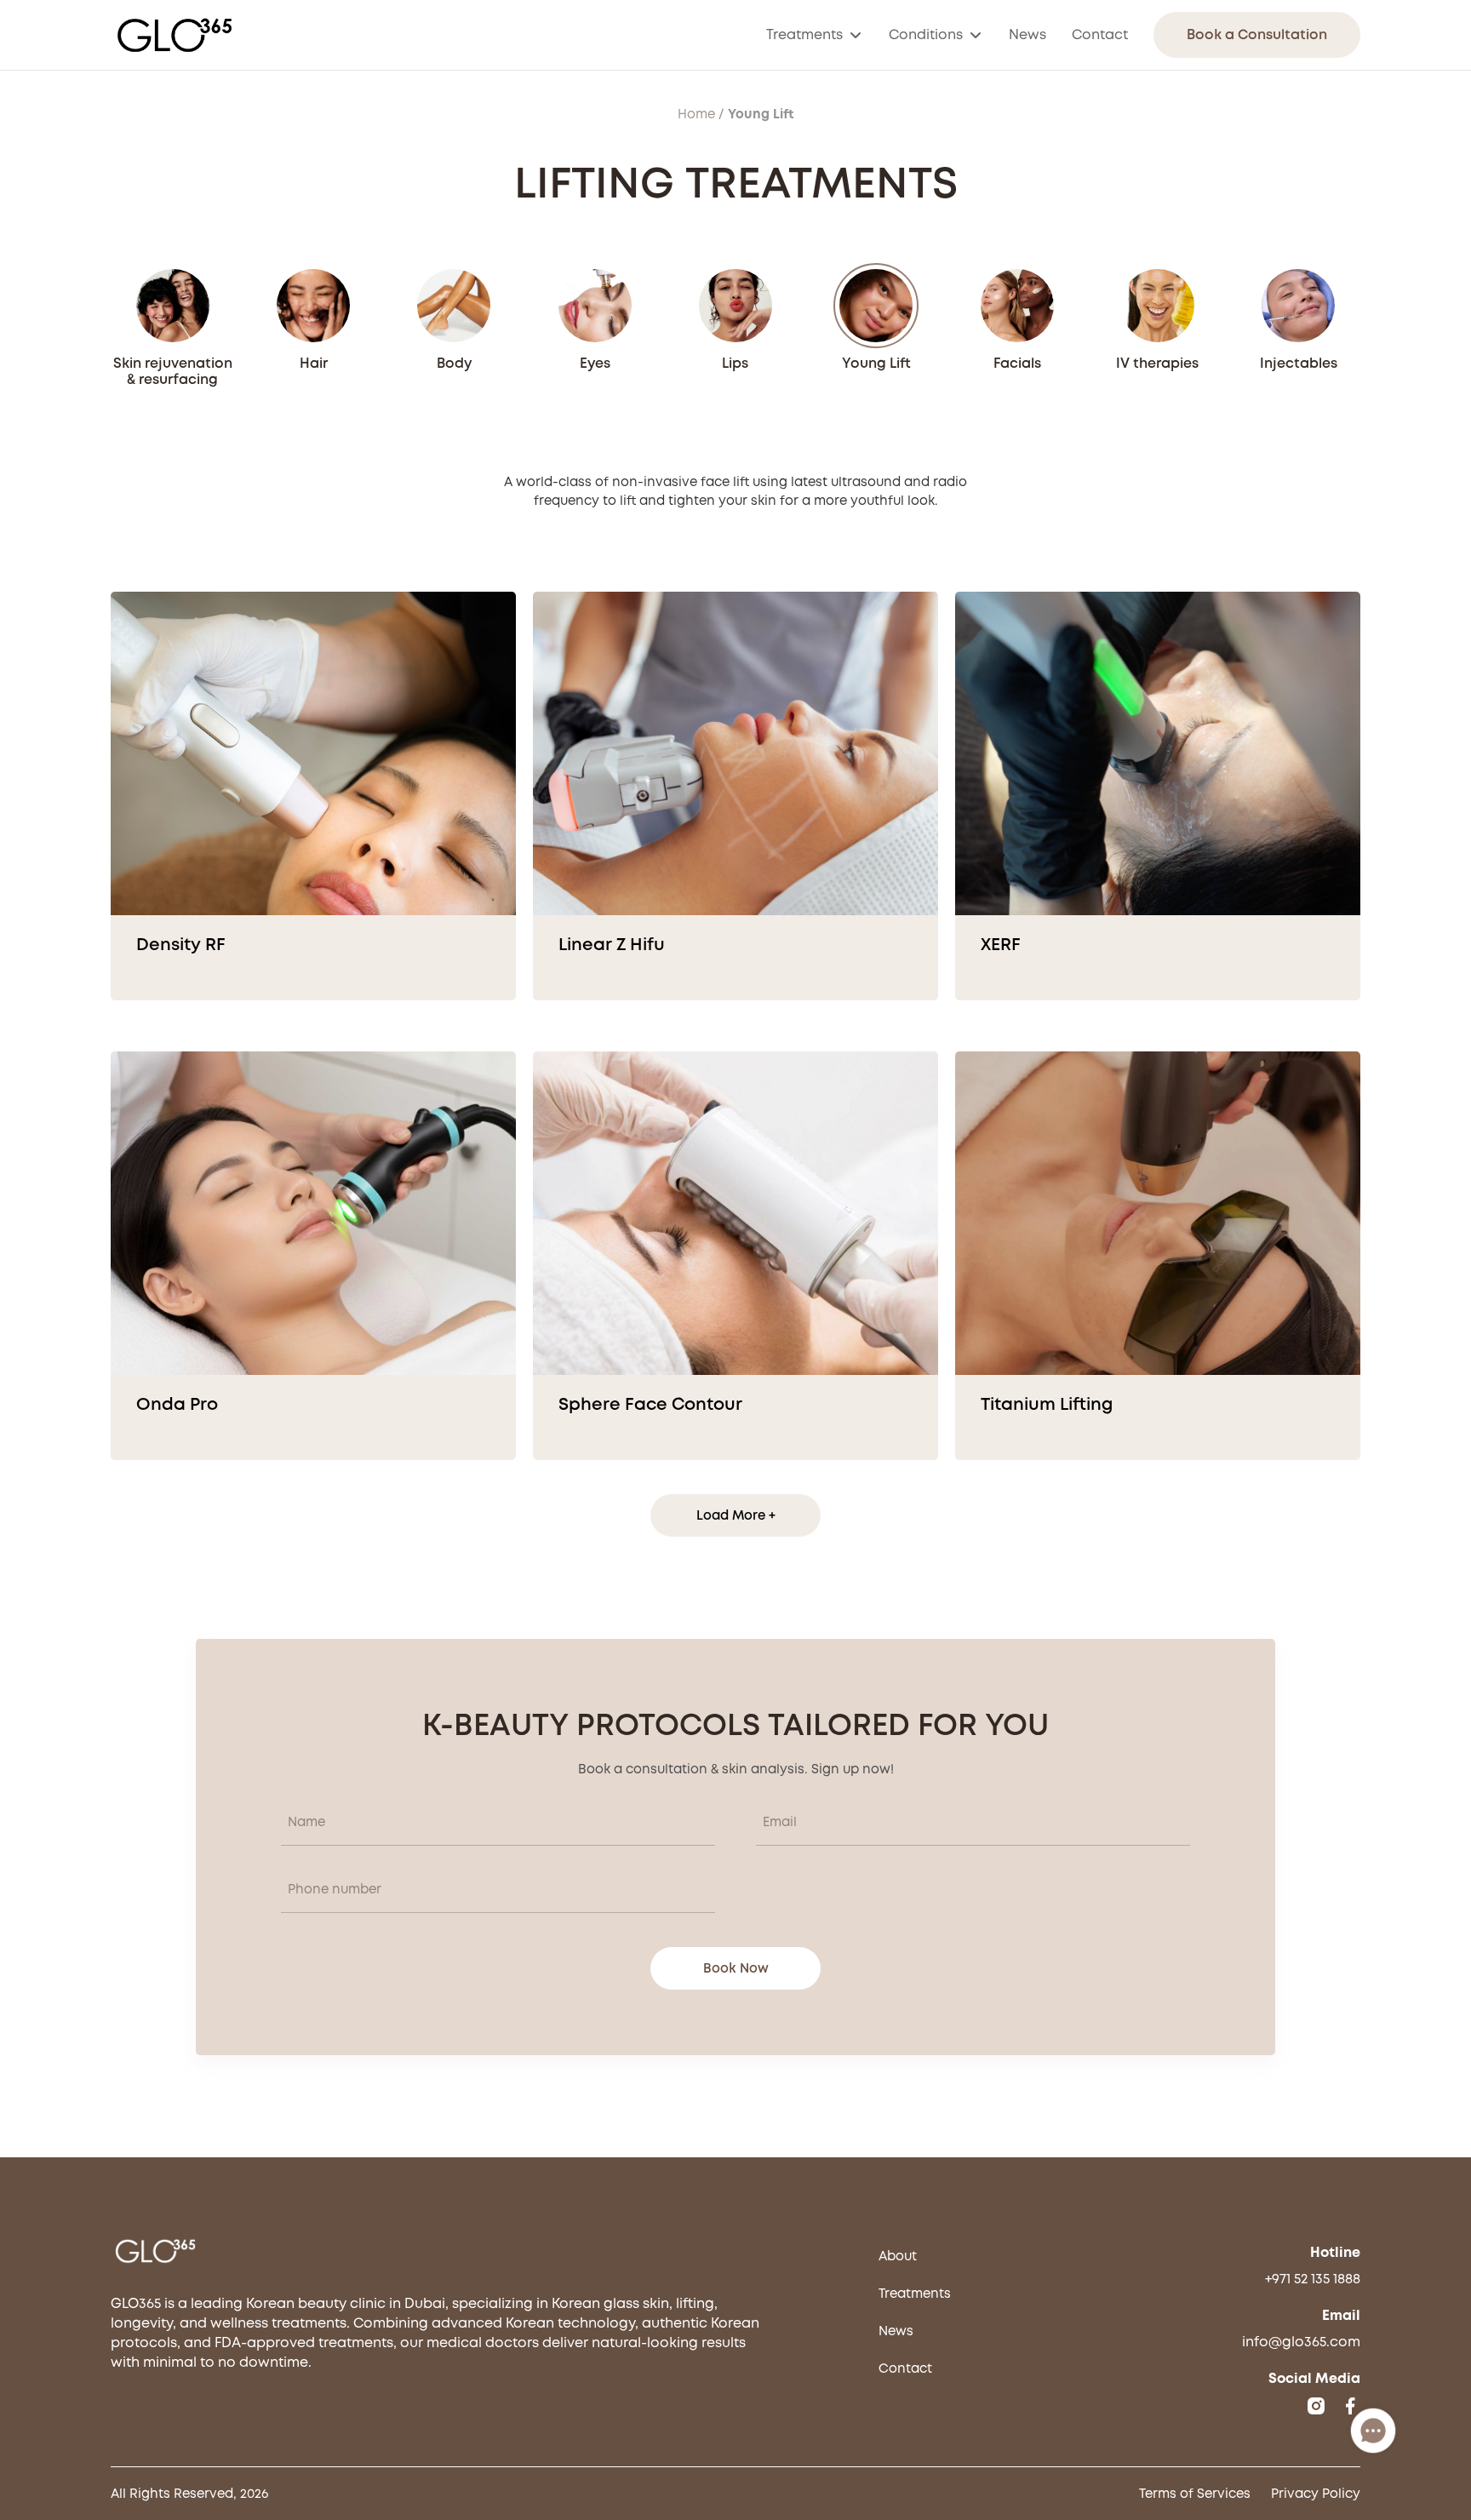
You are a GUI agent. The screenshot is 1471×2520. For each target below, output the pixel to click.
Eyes (595, 363)
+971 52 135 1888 (1313, 2279)
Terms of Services (1195, 2494)
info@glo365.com (1301, 2342)
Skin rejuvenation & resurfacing (173, 371)
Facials (1017, 363)
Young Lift (876, 363)
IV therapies (1157, 363)
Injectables (1299, 363)
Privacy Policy (1316, 2494)
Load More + (736, 1515)
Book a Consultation (1257, 34)
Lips (735, 363)
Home (696, 114)
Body (454, 363)
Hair (314, 363)
